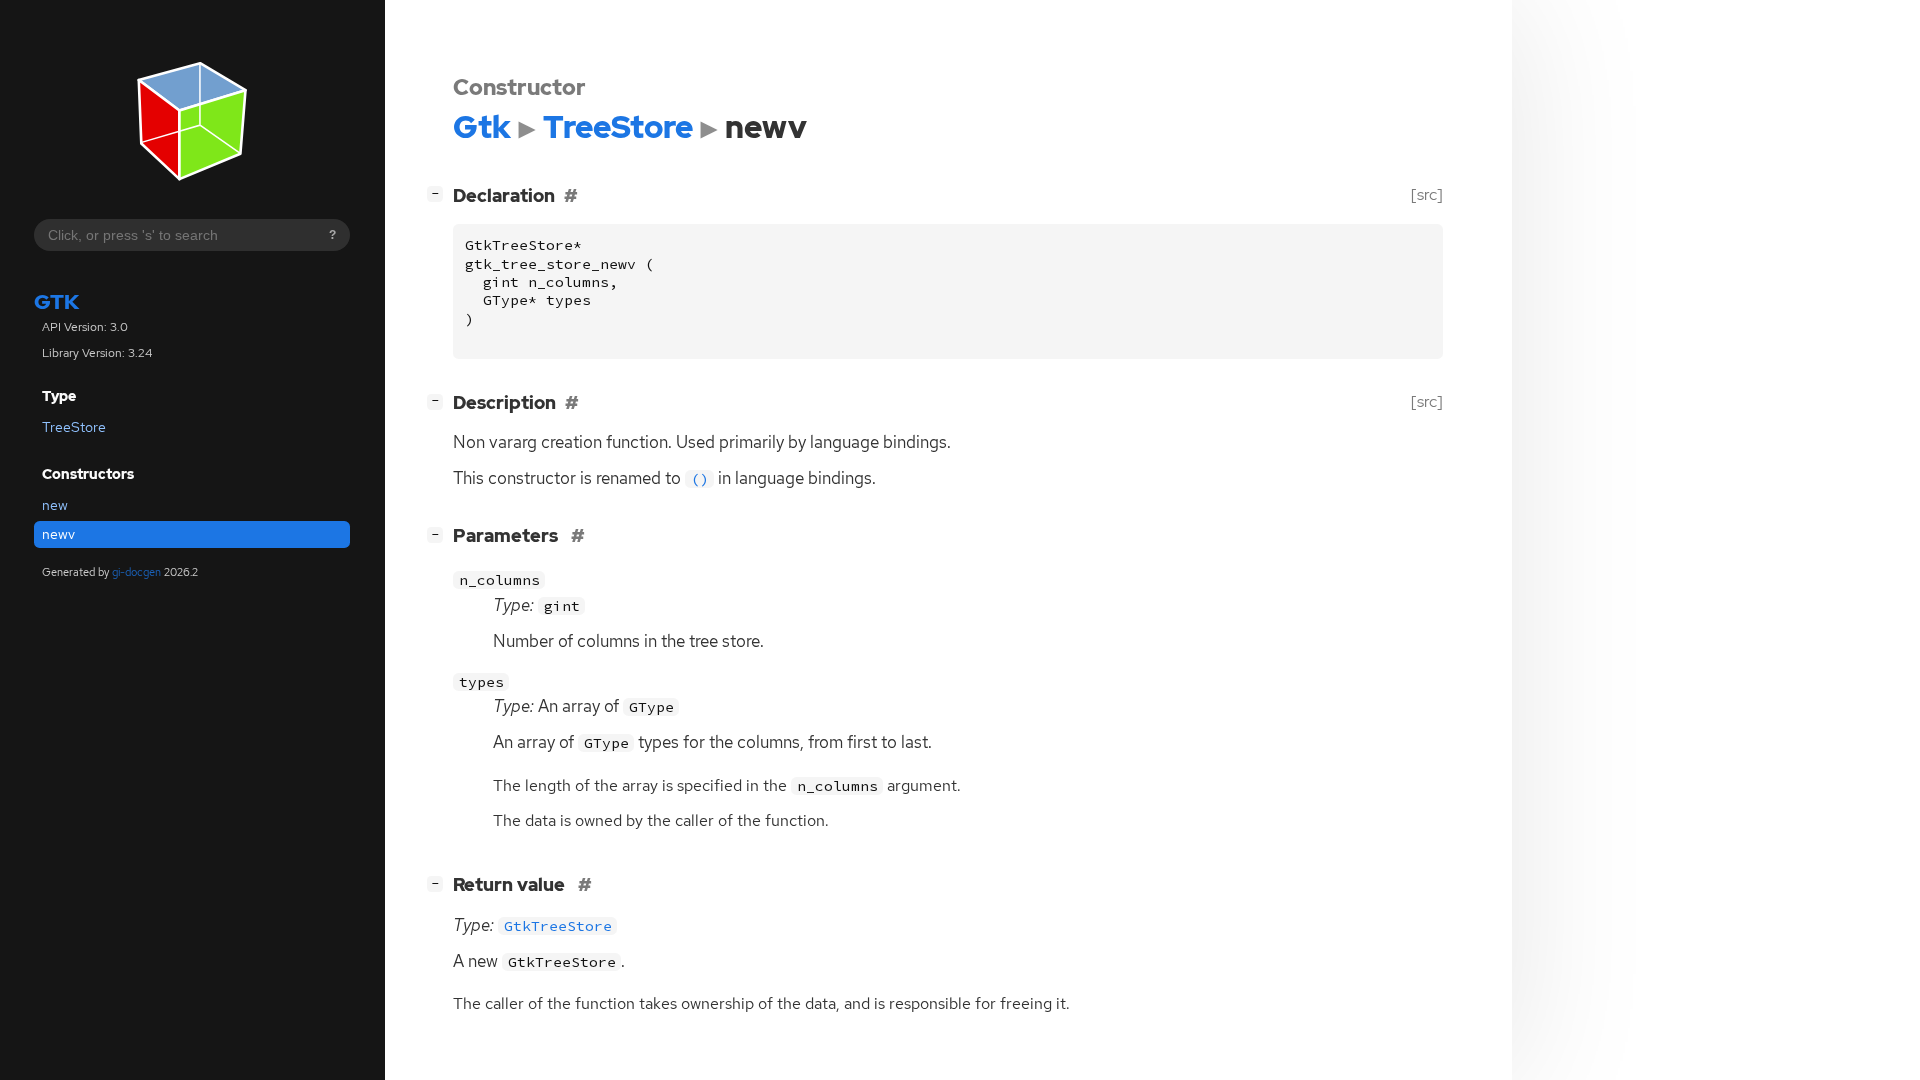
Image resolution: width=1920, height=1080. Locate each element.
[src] (1427, 194)
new (55, 505)
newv (58, 534)
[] (439, 193)
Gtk (56, 301)
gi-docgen (136, 572)
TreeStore (74, 427)
